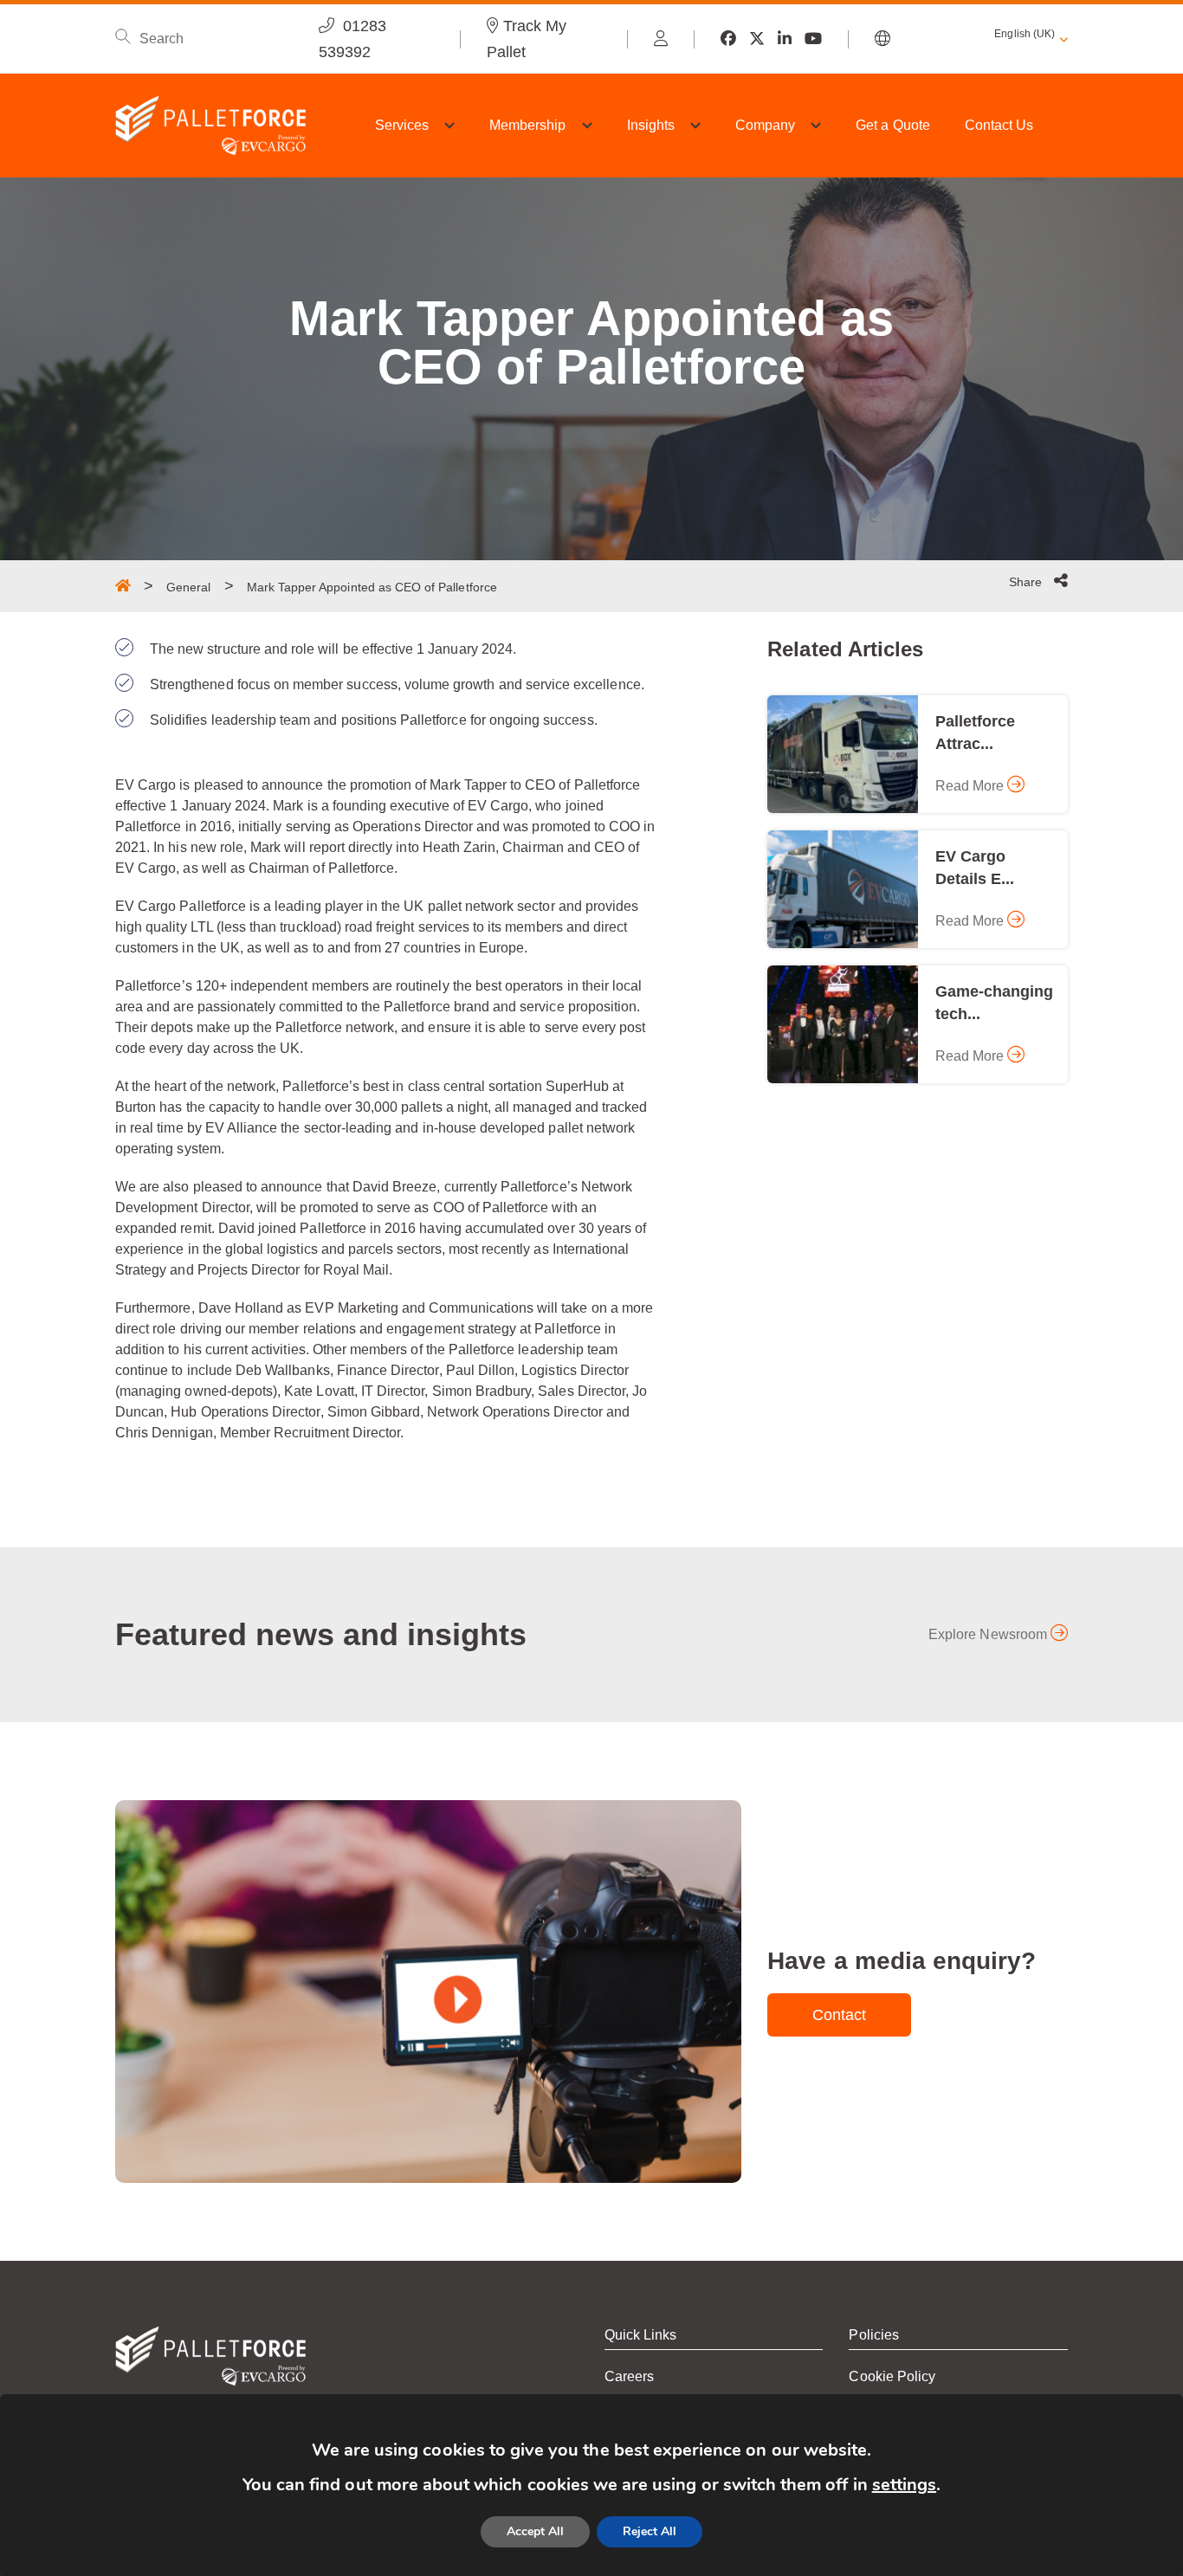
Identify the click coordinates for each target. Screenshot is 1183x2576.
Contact (839, 2015)
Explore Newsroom (989, 1634)
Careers (629, 2376)
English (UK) (1025, 34)
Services (402, 125)
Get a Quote (893, 125)
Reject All (650, 2531)
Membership (528, 125)
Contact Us (999, 125)
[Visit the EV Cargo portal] (661, 39)
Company (765, 125)
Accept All (535, 2531)
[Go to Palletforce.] (123, 585)
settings (904, 2485)
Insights (651, 125)
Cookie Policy (892, 2376)
